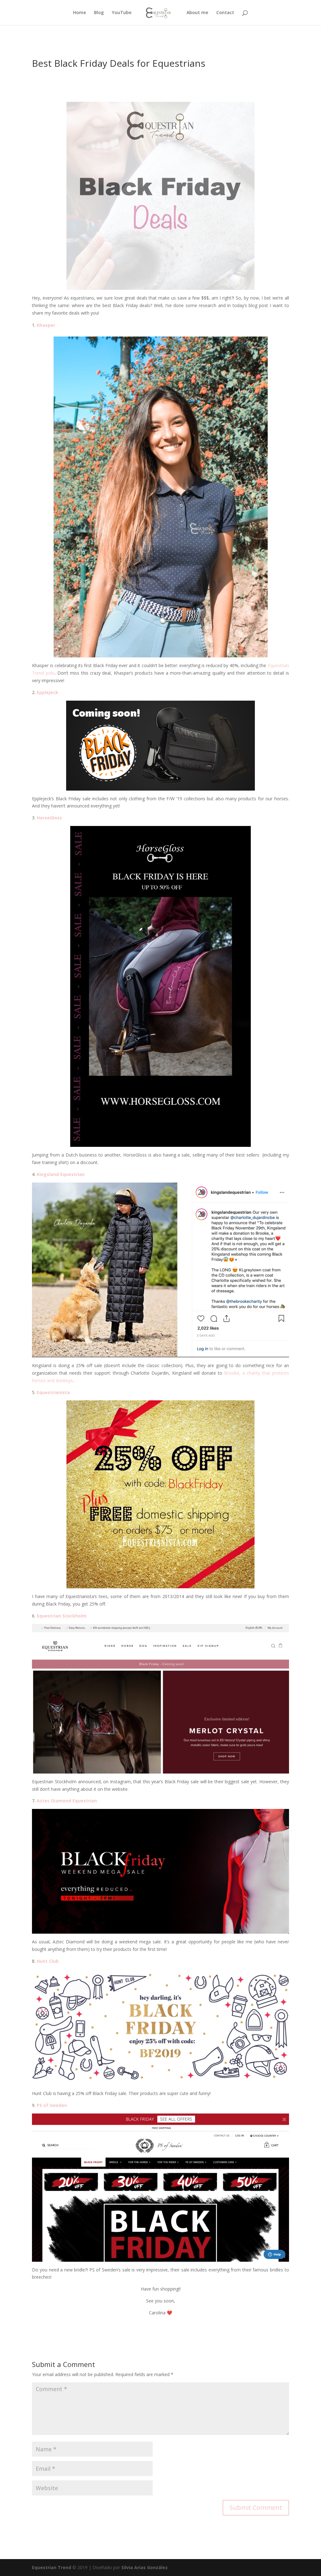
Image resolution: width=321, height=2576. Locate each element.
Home (79, 13)
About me (197, 13)
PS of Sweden (52, 2105)
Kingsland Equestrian (61, 1174)
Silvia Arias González (145, 2567)
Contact (225, 13)
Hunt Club (48, 1961)
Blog (99, 13)
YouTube (122, 13)
